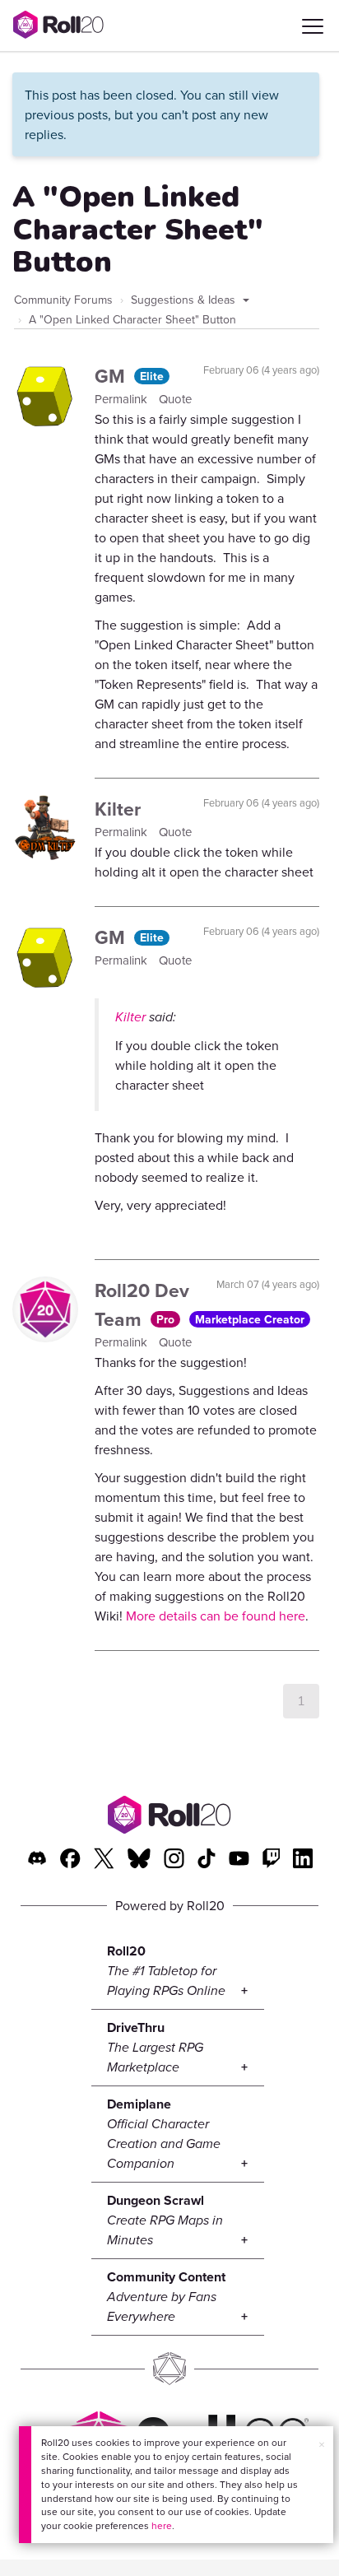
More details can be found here (216, 1616)
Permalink (123, 399)
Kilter (118, 809)
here (162, 2525)
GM (112, 376)
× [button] (322, 2444)
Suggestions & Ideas (185, 300)
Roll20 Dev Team (142, 1304)
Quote (175, 399)
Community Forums (63, 300)
